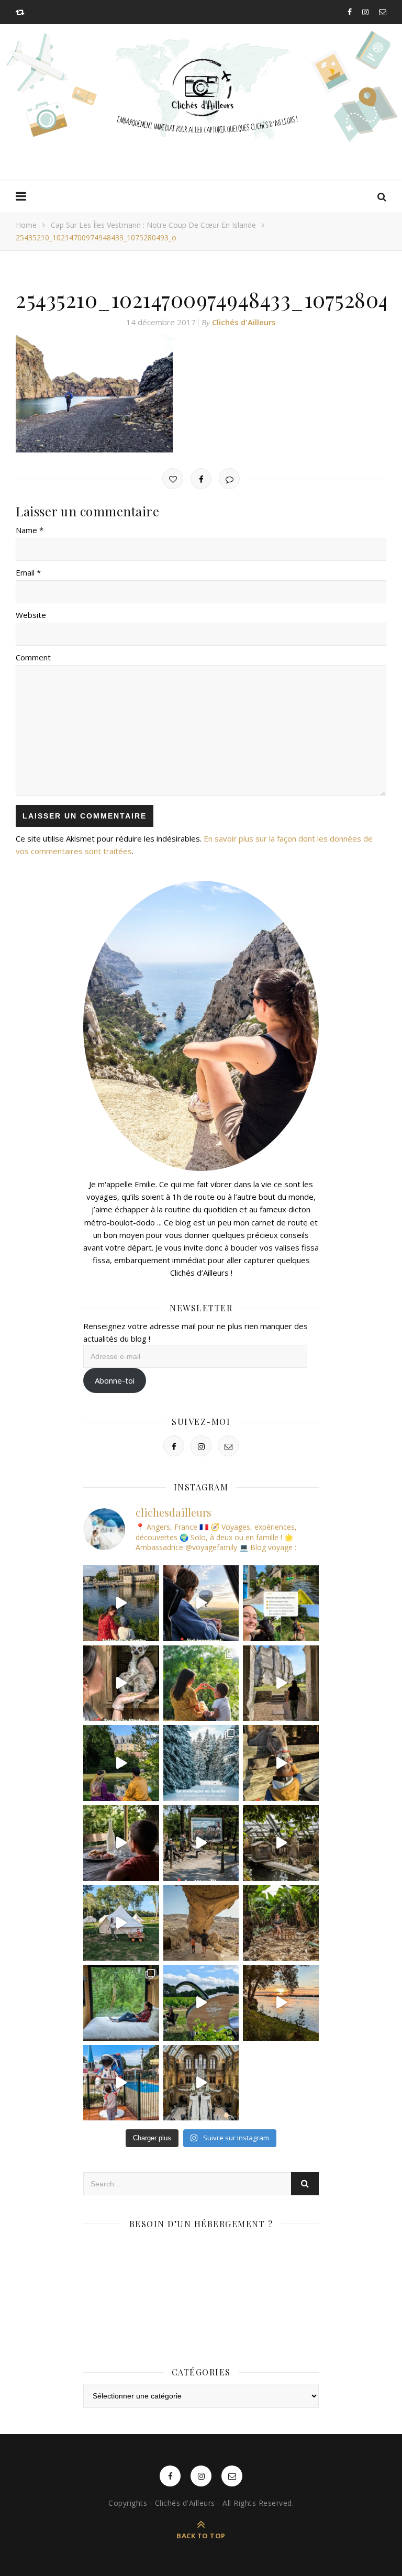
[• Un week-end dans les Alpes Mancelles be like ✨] (281, 1603)
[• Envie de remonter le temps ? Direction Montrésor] (121, 1763)
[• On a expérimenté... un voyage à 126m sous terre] (201, 1843)
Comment (33, 657)
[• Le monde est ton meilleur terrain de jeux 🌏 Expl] (201, 1923)
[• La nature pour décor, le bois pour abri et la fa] (281, 1763)
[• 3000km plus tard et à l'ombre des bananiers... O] (281, 1923)
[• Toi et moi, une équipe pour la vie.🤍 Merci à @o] (201, 1683)
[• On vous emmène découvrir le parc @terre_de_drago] (281, 1843)
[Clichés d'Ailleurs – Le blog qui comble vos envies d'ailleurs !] (201, 88)
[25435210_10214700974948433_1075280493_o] (201, 394)
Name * (30, 530)
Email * (28, 572)
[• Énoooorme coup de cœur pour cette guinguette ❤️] (281, 2003)
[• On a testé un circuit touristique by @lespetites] (201, 2003)
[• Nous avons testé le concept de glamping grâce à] (121, 1923)
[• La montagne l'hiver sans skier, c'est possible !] (201, 1763)
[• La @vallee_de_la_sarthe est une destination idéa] (121, 1603)
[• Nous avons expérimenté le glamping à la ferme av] (121, 1843)
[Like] (173, 479)
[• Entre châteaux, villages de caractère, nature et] (281, 1683)
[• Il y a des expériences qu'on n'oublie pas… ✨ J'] (201, 1603)
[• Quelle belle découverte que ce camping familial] (121, 2083)
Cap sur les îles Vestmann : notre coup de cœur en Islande (153, 225)
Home (26, 225)
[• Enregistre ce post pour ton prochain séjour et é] (201, 2083)
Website (31, 615)
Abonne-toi (115, 1380)
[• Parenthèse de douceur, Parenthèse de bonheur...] (121, 2003)
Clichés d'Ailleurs (244, 322)
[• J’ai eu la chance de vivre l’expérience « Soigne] (121, 1683)
